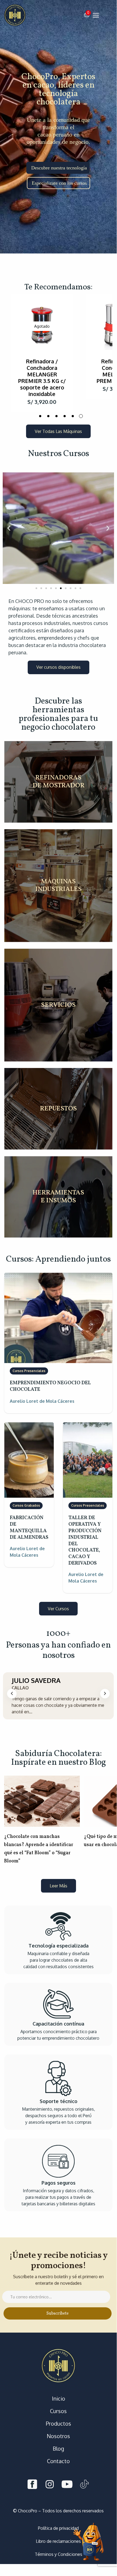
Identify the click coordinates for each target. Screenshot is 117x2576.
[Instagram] (50, 2485)
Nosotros (58, 2436)
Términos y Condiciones (58, 2554)
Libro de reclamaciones (58, 2541)
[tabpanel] (42, 353)
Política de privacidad (58, 2528)
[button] (87, 15)
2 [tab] (48, 416)
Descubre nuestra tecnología (59, 168)
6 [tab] (81, 416)
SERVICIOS (58, 1005)
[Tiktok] (84, 2485)
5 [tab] (73, 416)
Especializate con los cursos (59, 183)
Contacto (58, 2461)
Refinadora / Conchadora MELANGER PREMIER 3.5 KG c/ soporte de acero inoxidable (42, 377)
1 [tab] (40, 416)
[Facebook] (32, 2485)
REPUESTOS (58, 1109)
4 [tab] (65, 416)
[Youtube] (67, 2485)
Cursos (58, 2411)
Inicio (58, 2398)
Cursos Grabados (26, 1505)
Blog (58, 2448)
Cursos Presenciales (29, 1371)
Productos (58, 2423)
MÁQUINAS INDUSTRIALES (58, 886)
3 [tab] (56, 416)
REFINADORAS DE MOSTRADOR (58, 782)
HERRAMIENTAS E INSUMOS (58, 1197)
